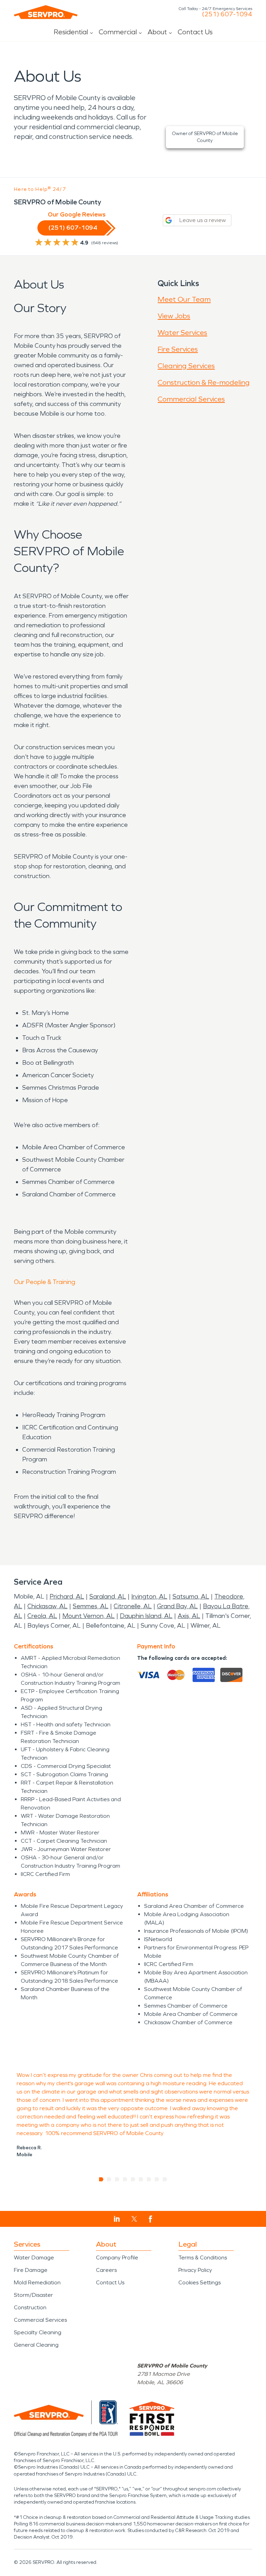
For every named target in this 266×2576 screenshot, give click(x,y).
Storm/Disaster (33, 2295)
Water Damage (34, 2258)
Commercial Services (191, 399)
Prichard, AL (67, 1596)
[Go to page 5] (133, 2179)
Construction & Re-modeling (204, 382)
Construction (30, 2307)
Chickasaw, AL (47, 1606)
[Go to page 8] (157, 2179)
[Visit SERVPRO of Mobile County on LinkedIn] (117, 2219)
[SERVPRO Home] (46, 12)
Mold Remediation (37, 2282)
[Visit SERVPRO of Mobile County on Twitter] (134, 2219)
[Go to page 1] (101, 2179)
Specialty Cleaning (38, 2332)
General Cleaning (36, 2345)
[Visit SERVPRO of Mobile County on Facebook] (150, 2219)
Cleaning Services (186, 366)
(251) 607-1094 (227, 14)
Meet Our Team (184, 299)
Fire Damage (31, 2270)
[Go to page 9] (165, 2179)
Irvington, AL (149, 1596)
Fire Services (178, 349)
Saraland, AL (108, 1596)
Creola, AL (42, 1616)
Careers (106, 2270)
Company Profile (117, 2258)
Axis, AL (189, 1616)
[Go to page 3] (117, 2179)
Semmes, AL (91, 1606)
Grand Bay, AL (177, 1606)
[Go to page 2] (109, 2179)
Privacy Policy (195, 2270)
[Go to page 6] (141, 2179)
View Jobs (174, 316)
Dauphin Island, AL (146, 1616)
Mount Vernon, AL (88, 1616)
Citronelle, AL (133, 1606)
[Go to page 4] (125, 2179)
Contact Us (195, 32)
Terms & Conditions (203, 2258)
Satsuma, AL (191, 1596)
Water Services (182, 333)
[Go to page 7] (149, 2179)
